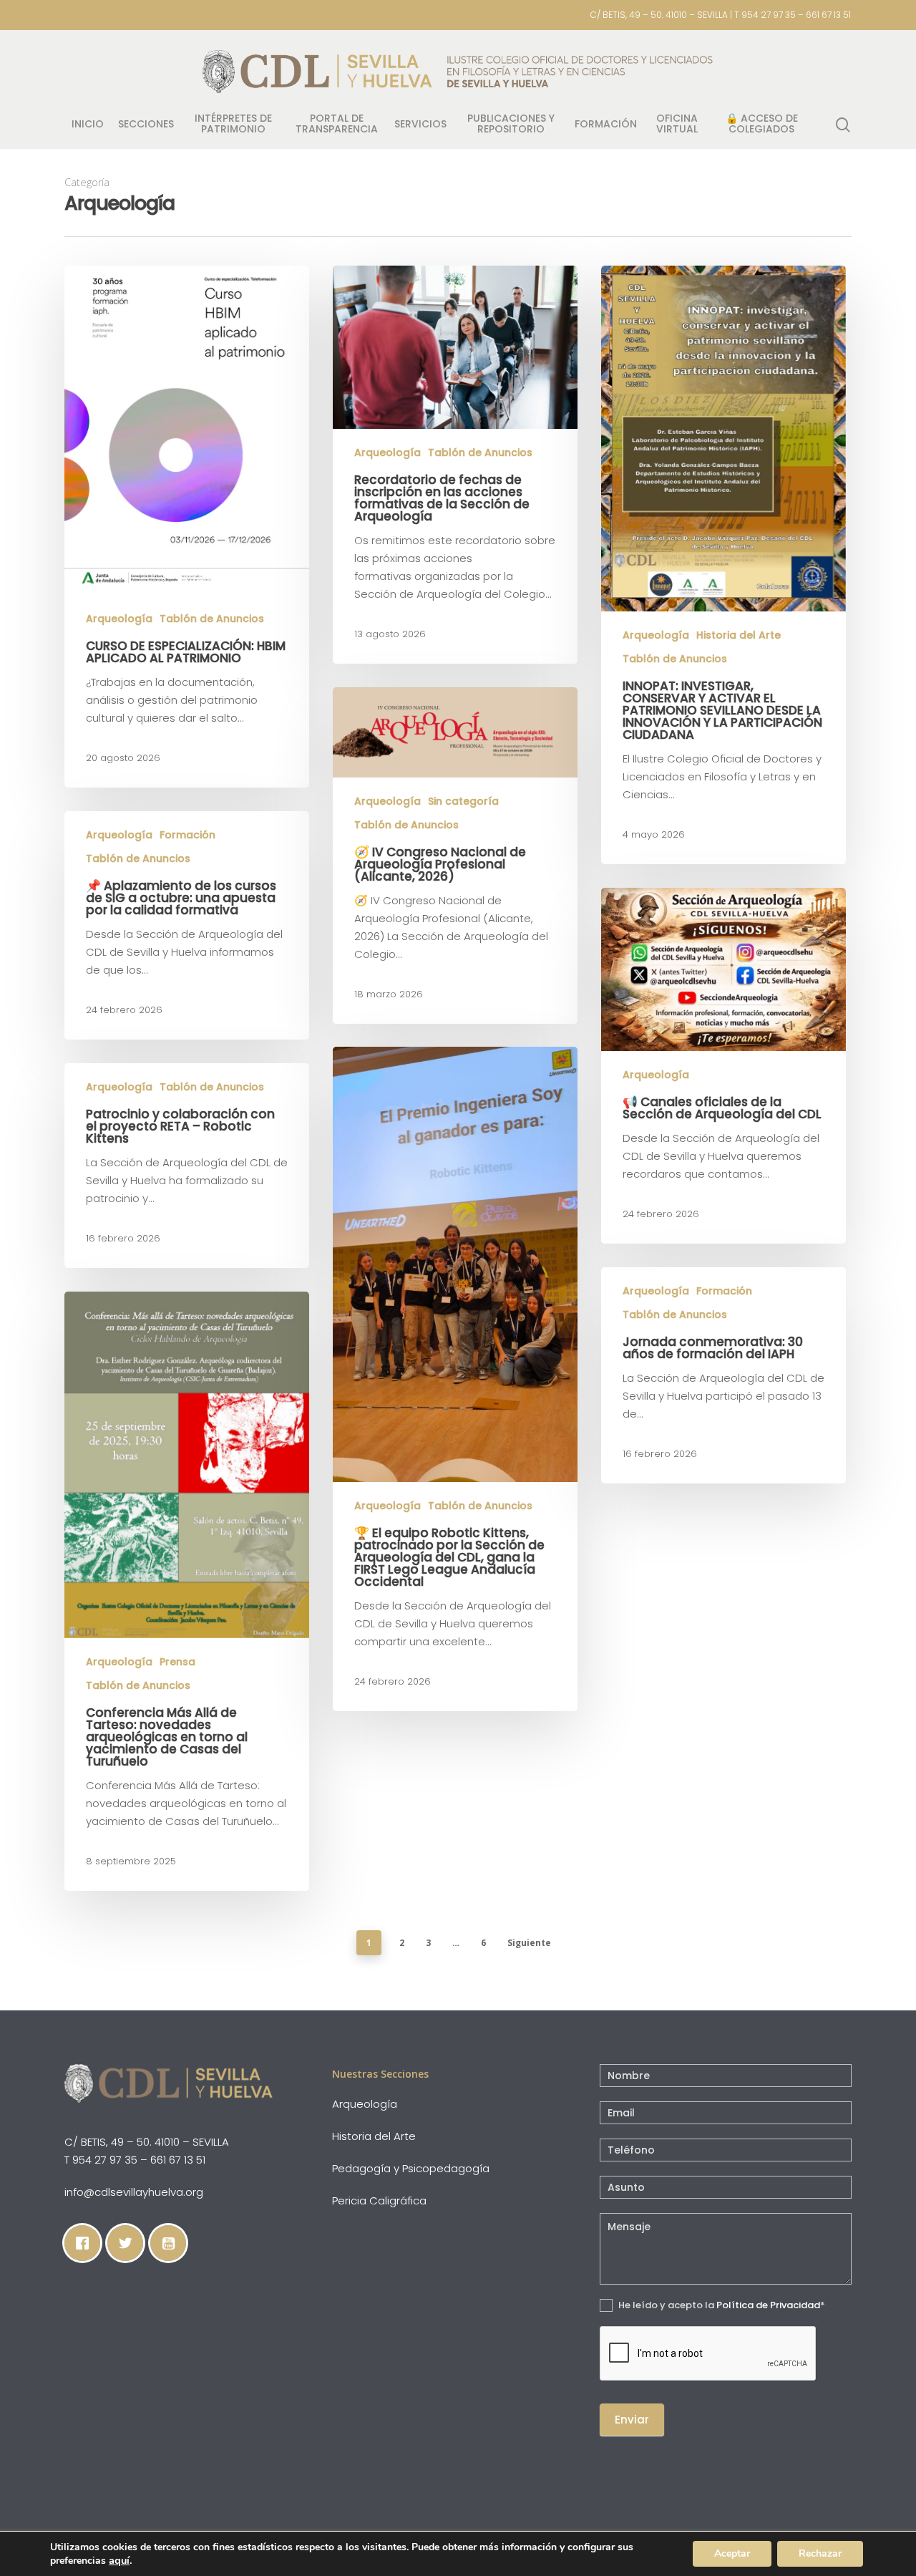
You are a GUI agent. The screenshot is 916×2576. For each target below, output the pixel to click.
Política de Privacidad (768, 2305)
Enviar (632, 2420)
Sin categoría (463, 802)
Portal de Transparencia (337, 125)
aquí (119, 2560)
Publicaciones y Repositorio (511, 125)
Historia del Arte (739, 635)
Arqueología (119, 619)
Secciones (146, 125)
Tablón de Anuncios (212, 619)
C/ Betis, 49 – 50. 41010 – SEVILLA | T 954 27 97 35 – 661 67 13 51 (721, 15)
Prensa (177, 1662)
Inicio (88, 125)
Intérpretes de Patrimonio (233, 125)
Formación (606, 125)
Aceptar (732, 2553)
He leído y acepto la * (721, 2305)
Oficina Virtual (677, 125)
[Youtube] (172, 2243)
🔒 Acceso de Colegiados (762, 125)
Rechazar (820, 2553)
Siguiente (529, 1943)
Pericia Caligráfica (379, 2200)
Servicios (420, 125)
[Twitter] (129, 2243)
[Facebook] (86, 2243)
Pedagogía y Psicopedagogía (411, 2168)
